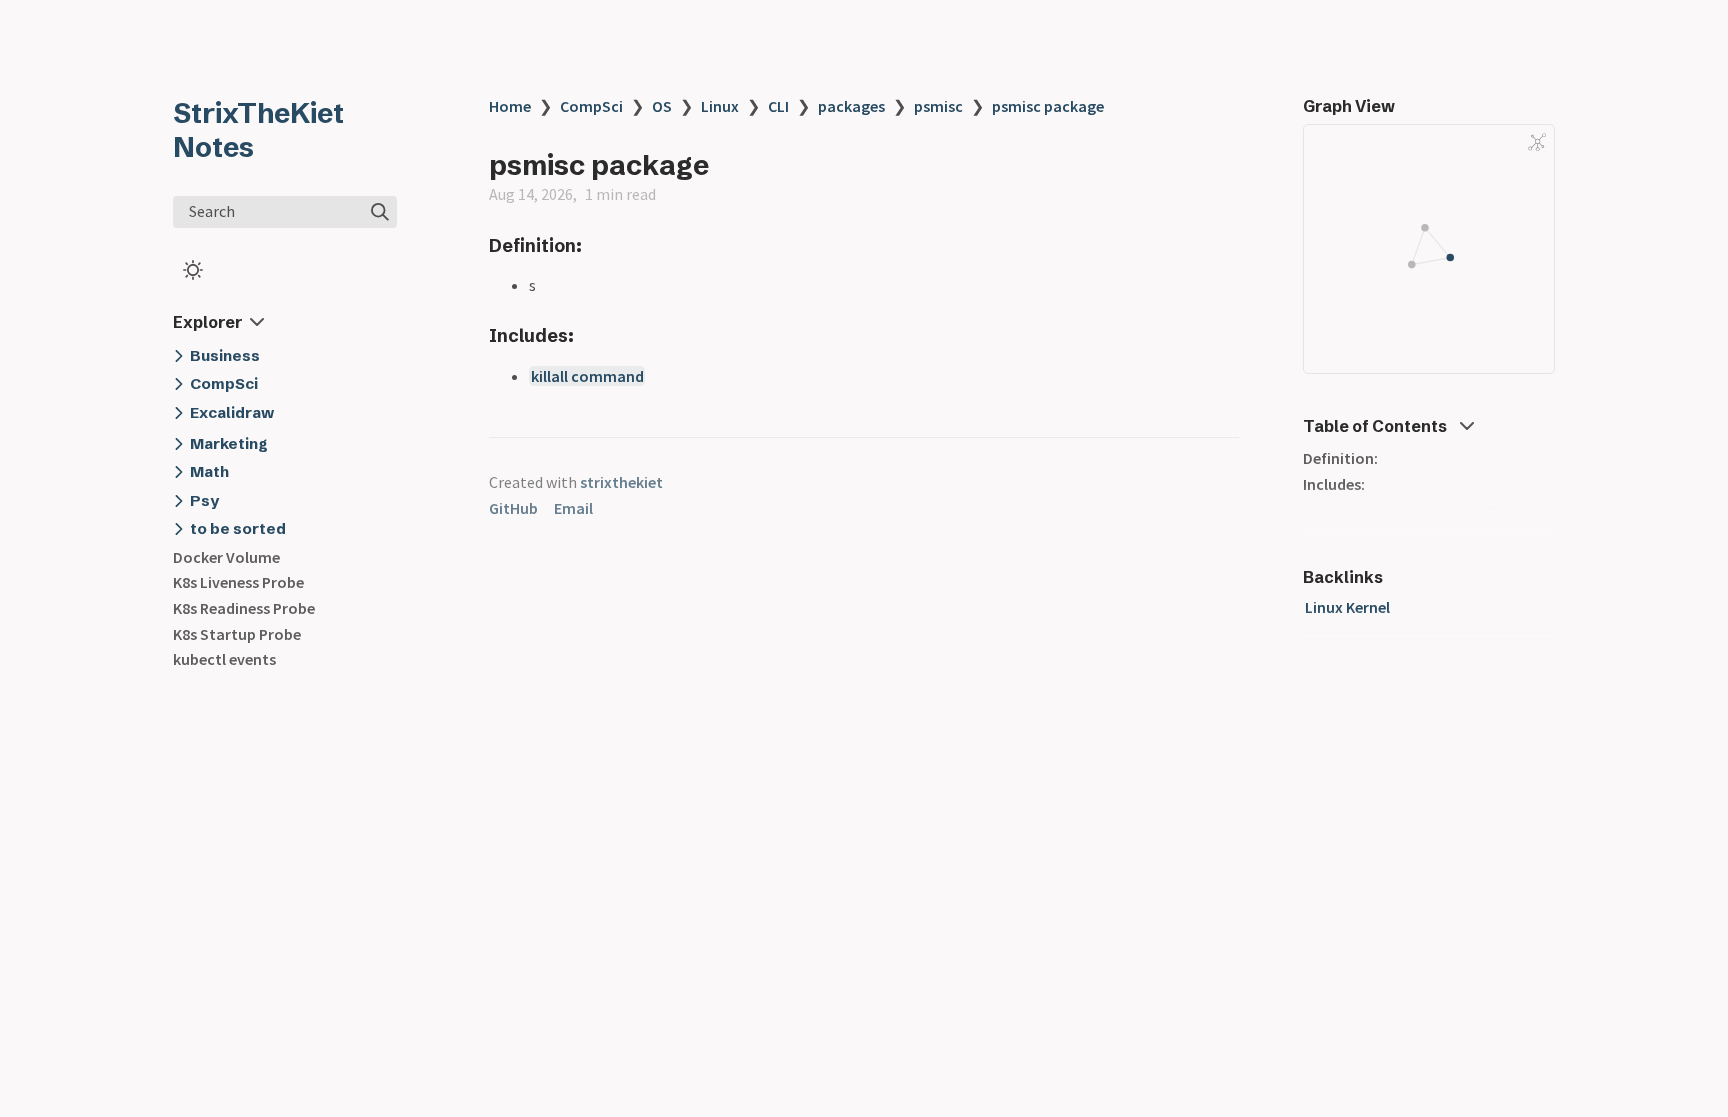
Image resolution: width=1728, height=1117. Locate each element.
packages (851, 106)
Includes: (1334, 484)
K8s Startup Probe (237, 634)
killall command (587, 376)
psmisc (938, 106)
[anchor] (600, 245)
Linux (720, 106)
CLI (778, 106)
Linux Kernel (1347, 607)
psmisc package (1048, 106)
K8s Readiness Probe (244, 608)
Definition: (1340, 458)
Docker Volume (226, 557)
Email (573, 508)
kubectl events (224, 659)
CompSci (591, 106)
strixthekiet (621, 482)
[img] (380, 212)
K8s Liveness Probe (238, 582)
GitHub (513, 508)
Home (510, 106)
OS (662, 106)
